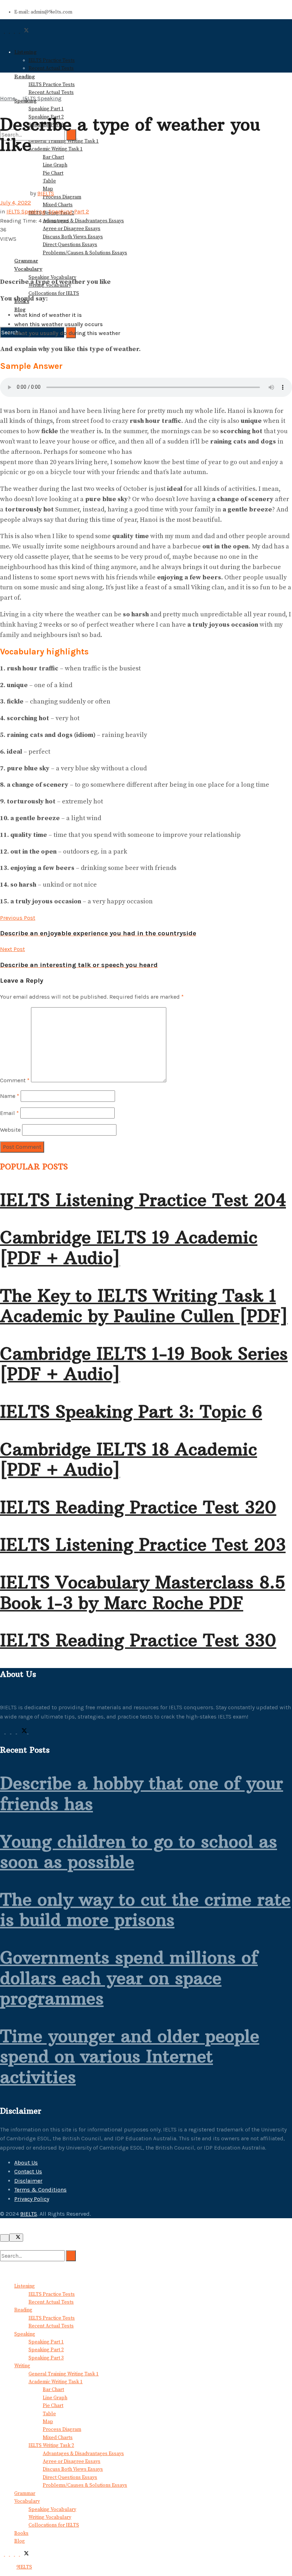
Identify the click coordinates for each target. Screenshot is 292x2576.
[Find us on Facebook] (3, 1732)
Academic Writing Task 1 (56, 149)
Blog (20, 309)
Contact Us (28, 2171)
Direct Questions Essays (70, 245)
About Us (26, 2163)
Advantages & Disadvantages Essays (83, 221)
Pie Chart (53, 2406)
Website (10, 1130)
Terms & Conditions (40, 2190)
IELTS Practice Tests (52, 60)
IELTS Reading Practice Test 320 (138, 1507)
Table (49, 2414)
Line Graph (55, 165)
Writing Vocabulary (50, 2517)
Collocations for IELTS (54, 293)
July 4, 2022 (15, 203)
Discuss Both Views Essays (73, 237)
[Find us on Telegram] (14, 1732)
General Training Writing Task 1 (64, 2374)
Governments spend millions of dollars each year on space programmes (129, 1978)
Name (10, 1096)
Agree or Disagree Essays (72, 229)
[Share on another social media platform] (2, 266)
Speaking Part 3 (46, 2358)
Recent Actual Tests (51, 68)
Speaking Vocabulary (52, 2509)
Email (9, 1113)
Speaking (25, 2334)
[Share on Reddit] (6, 257)
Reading (23, 2310)
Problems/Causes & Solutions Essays (85, 253)
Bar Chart (53, 157)
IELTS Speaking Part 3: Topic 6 (131, 1412)
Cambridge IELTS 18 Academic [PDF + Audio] (129, 1460)
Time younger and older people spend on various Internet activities (130, 2057)
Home (8, 98)
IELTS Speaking (42, 98)
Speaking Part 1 (46, 109)
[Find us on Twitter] (23, 1732)
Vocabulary (28, 269)
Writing (22, 2366)
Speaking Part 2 (69, 211)
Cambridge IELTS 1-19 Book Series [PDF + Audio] (144, 1364)
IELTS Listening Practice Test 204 (143, 1200)
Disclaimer (28, 2181)
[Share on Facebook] (2, 248)
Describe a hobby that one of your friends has (142, 1794)
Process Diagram (62, 197)
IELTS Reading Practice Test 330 (138, 1640)
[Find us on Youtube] (31, 1732)
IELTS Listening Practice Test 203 (143, 1545)
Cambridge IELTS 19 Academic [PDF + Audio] (129, 1248)
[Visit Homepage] (28, 39)
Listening (25, 52)
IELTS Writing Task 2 (51, 2445)
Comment (15, 1080)
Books (21, 2533)
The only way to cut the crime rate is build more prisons (145, 1910)
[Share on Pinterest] (6, 248)
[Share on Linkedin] (2, 257)
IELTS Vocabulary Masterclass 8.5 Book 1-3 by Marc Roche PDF (143, 1593)
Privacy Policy (32, 2199)
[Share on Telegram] (11, 248)
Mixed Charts (58, 205)
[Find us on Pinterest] (9, 1732)
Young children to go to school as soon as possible (139, 1852)
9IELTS (46, 193)
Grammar (26, 261)
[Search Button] (2, 113)
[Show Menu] (2, 62)
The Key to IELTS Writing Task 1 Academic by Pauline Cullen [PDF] (144, 1306)
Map (48, 2422)
